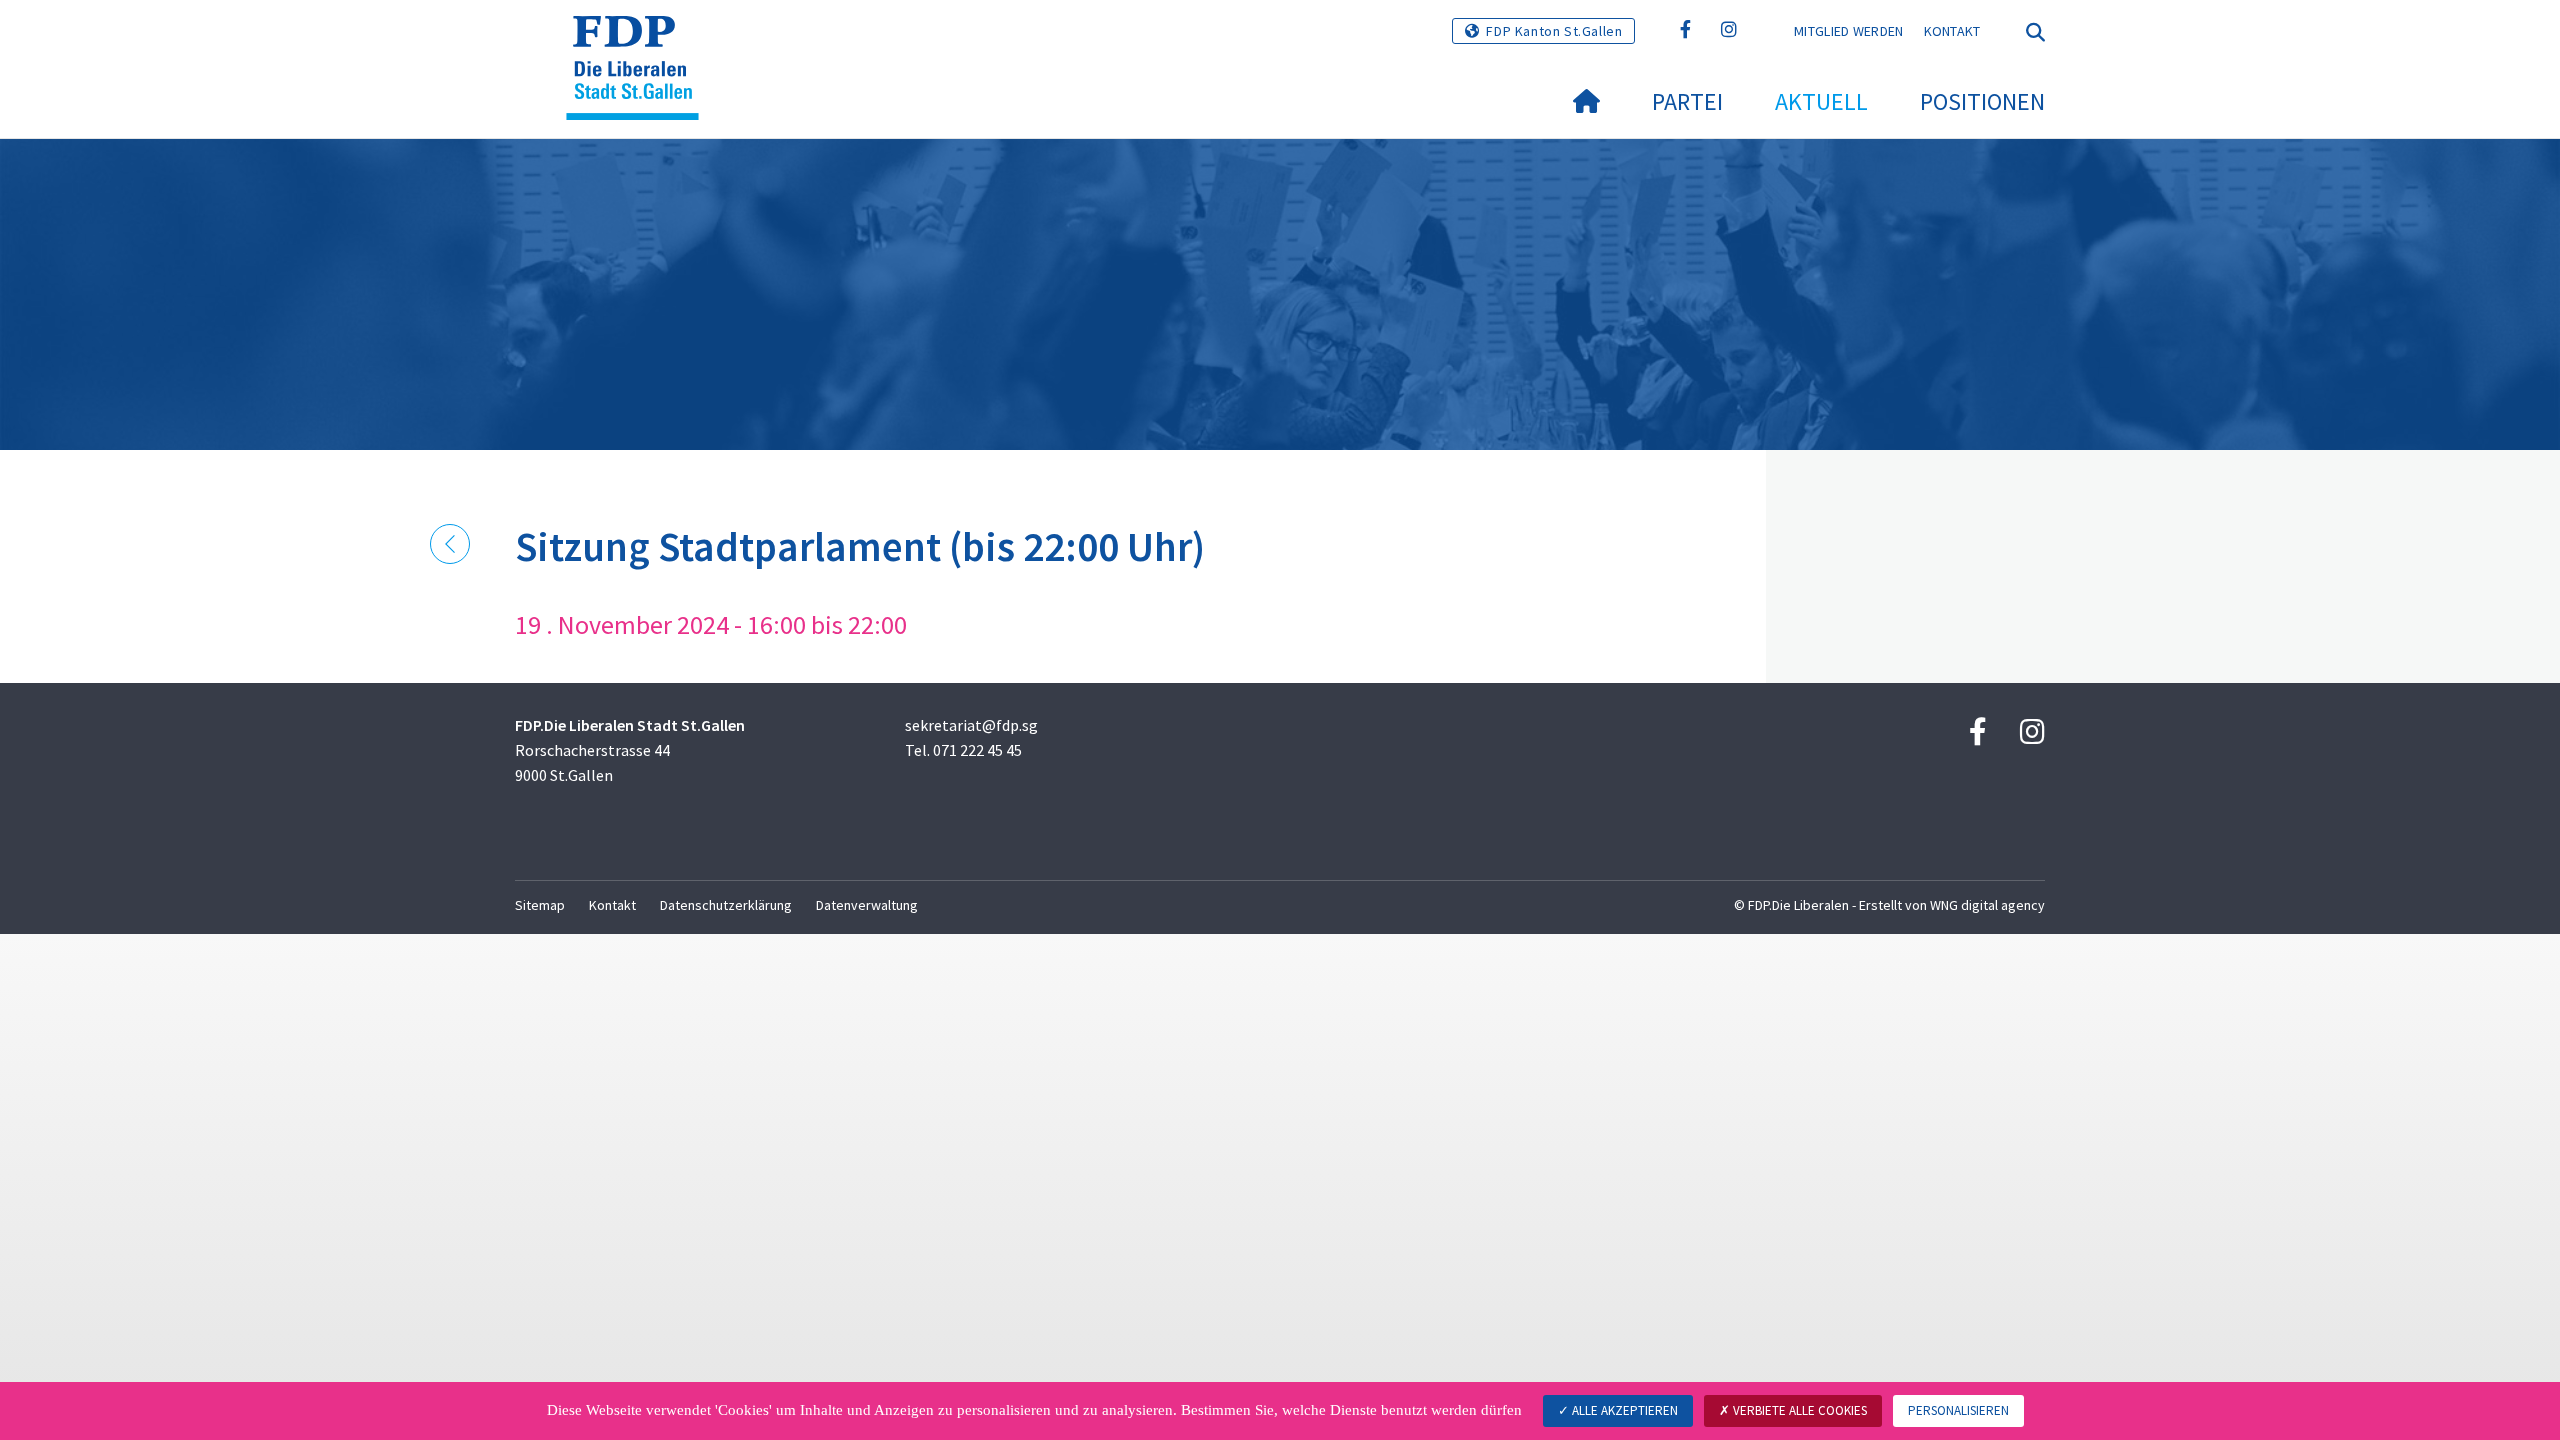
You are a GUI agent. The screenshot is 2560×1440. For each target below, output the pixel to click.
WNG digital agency (1987, 905)
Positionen (1982, 101)
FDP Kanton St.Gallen (1554, 31)
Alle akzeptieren (1623, 1410)
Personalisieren (1958, 1410)
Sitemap (540, 905)
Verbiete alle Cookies (1798, 1410)
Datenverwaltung (867, 905)
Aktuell (1821, 101)
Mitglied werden (1849, 31)
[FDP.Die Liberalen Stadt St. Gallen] (640, 41)
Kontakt (1952, 31)
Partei (1687, 101)
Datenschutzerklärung (726, 905)
